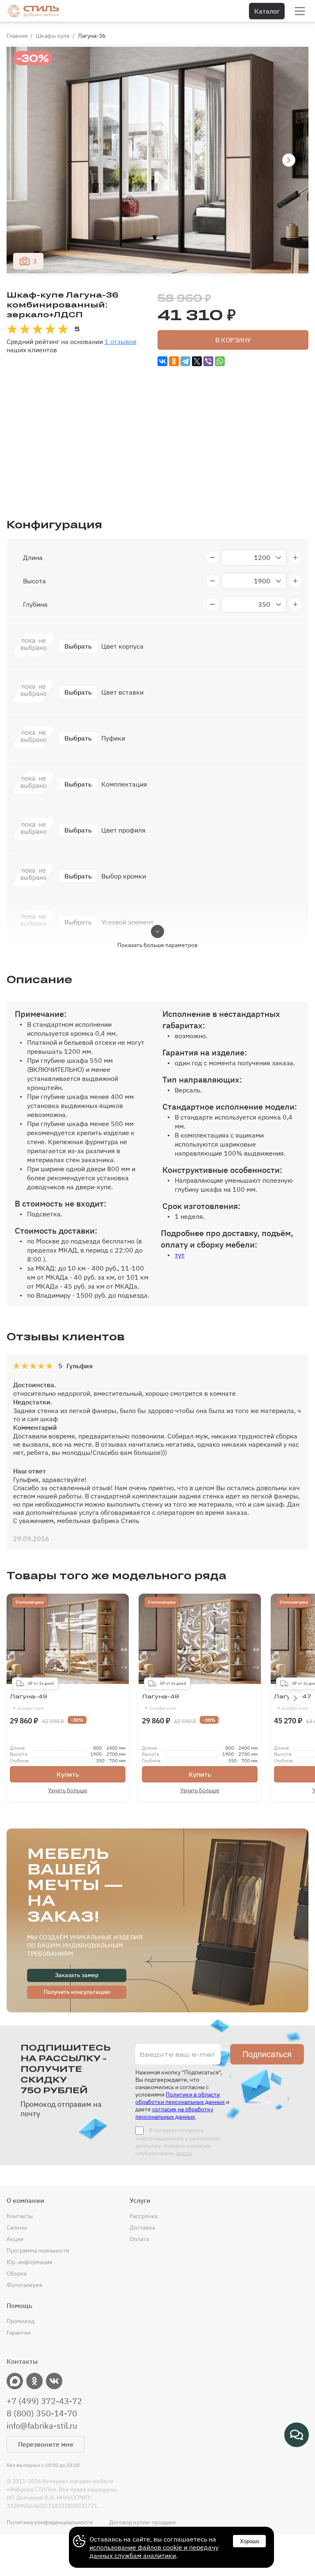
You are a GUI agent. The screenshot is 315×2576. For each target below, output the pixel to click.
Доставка (142, 2227)
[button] (289, 160)
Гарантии (19, 2333)
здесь (184, 2153)
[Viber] (208, 361)
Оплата (139, 2239)
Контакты (20, 2216)
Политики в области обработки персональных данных (180, 2098)
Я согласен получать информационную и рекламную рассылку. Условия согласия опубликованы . (178, 2142)
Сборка (16, 2273)
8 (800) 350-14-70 (42, 2413)
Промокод (21, 2321)
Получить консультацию (77, 1992)
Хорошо (250, 2541)
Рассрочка (144, 2216)
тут (180, 1255)
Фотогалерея (24, 2285)
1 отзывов (121, 342)
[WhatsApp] (220, 361)
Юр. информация (29, 2262)
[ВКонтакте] (162, 361)
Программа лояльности (38, 2250)
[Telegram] (185, 361)
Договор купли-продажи (142, 2522)
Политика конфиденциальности (50, 2522)
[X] (197, 361)
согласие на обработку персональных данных (174, 2113)
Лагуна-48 (161, 1702)
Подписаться (267, 2054)
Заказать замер (77, 1975)
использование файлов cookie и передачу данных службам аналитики (154, 2551)
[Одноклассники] (174, 361)
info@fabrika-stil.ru (42, 2426)
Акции (15, 2239)
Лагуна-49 (29, 1702)
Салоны (17, 2227)
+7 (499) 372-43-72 (44, 2401)
